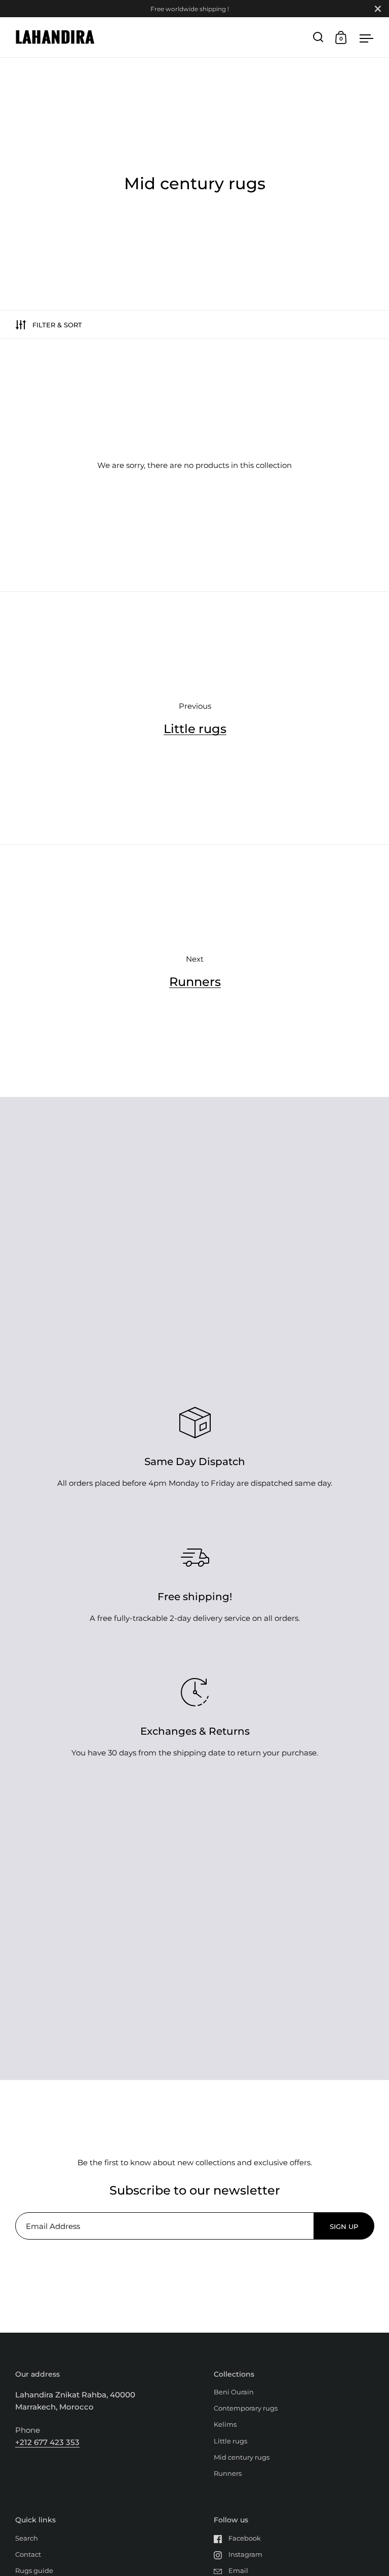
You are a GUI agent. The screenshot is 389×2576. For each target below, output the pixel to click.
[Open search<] (318, 37)
